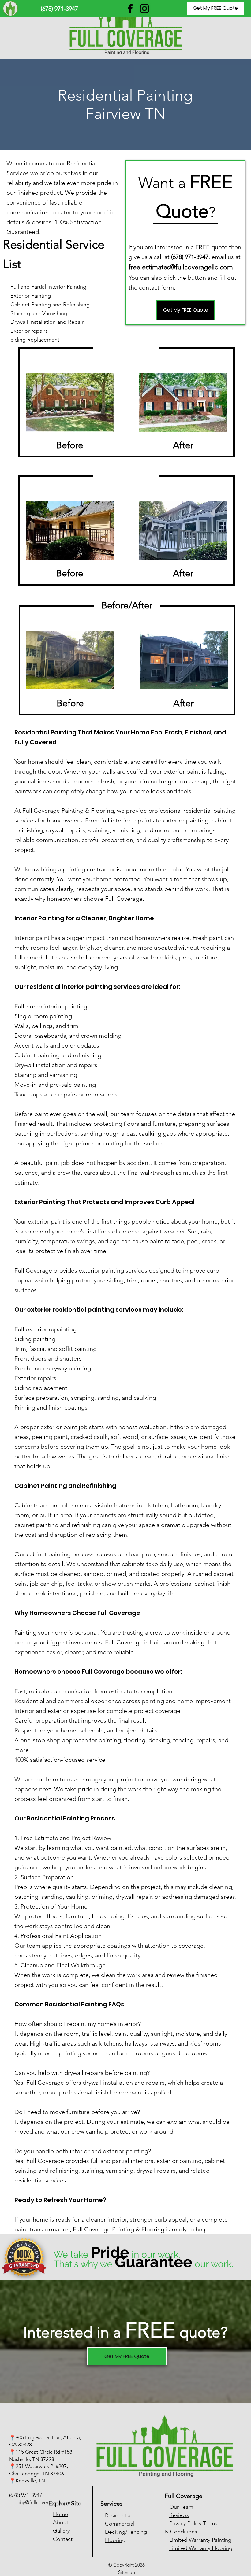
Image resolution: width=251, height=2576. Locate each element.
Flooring (115, 2540)
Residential (118, 2515)
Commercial (120, 2524)
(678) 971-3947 (26, 2495)
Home (60, 2514)
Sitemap (127, 2572)
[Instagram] (144, 9)
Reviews (179, 2515)
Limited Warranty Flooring (201, 2548)
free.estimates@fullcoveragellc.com (181, 267)
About (61, 2522)
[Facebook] (130, 9)
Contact (63, 2539)
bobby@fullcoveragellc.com (42, 2502)
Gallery (61, 2531)
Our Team (181, 2507)
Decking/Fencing (126, 2532)
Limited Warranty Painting (200, 2540)
